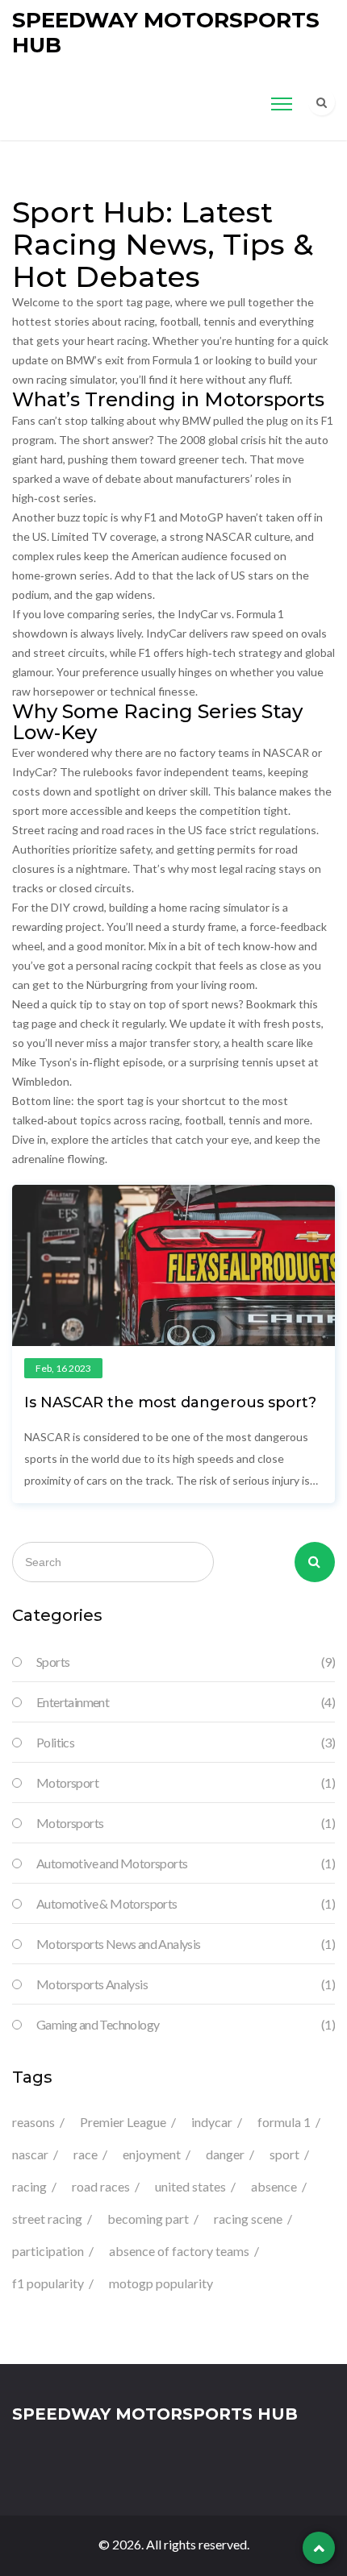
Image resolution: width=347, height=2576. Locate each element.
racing (29, 2186)
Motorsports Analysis (186, 1984)
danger (225, 2154)
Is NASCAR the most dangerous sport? (170, 1402)
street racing (47, 2219)
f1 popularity (48, 2283)
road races (101, 2186)
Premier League (123, 2122)
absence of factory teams (179, 2251)
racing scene (248, 2219)
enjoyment (152, 2154)
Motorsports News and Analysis (186, 1944)
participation (48, 2251)
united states (190, 2186)
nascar (30, 2154)
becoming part (148, 2219)
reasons (33, 2122)
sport (284, 2154)
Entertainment (186, 1702)
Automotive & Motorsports (186, 1903)
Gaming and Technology (186, 2024)
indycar (212, 2122)
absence (274, 2186)
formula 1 (284, 2122)
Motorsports (186, 1823)
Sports (186, 1662)
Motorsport (186, 1782)
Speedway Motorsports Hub (166, 33)
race (86, 2154)
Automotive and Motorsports (186, 1863)
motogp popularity (161, 2283)
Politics (186, 1742)
